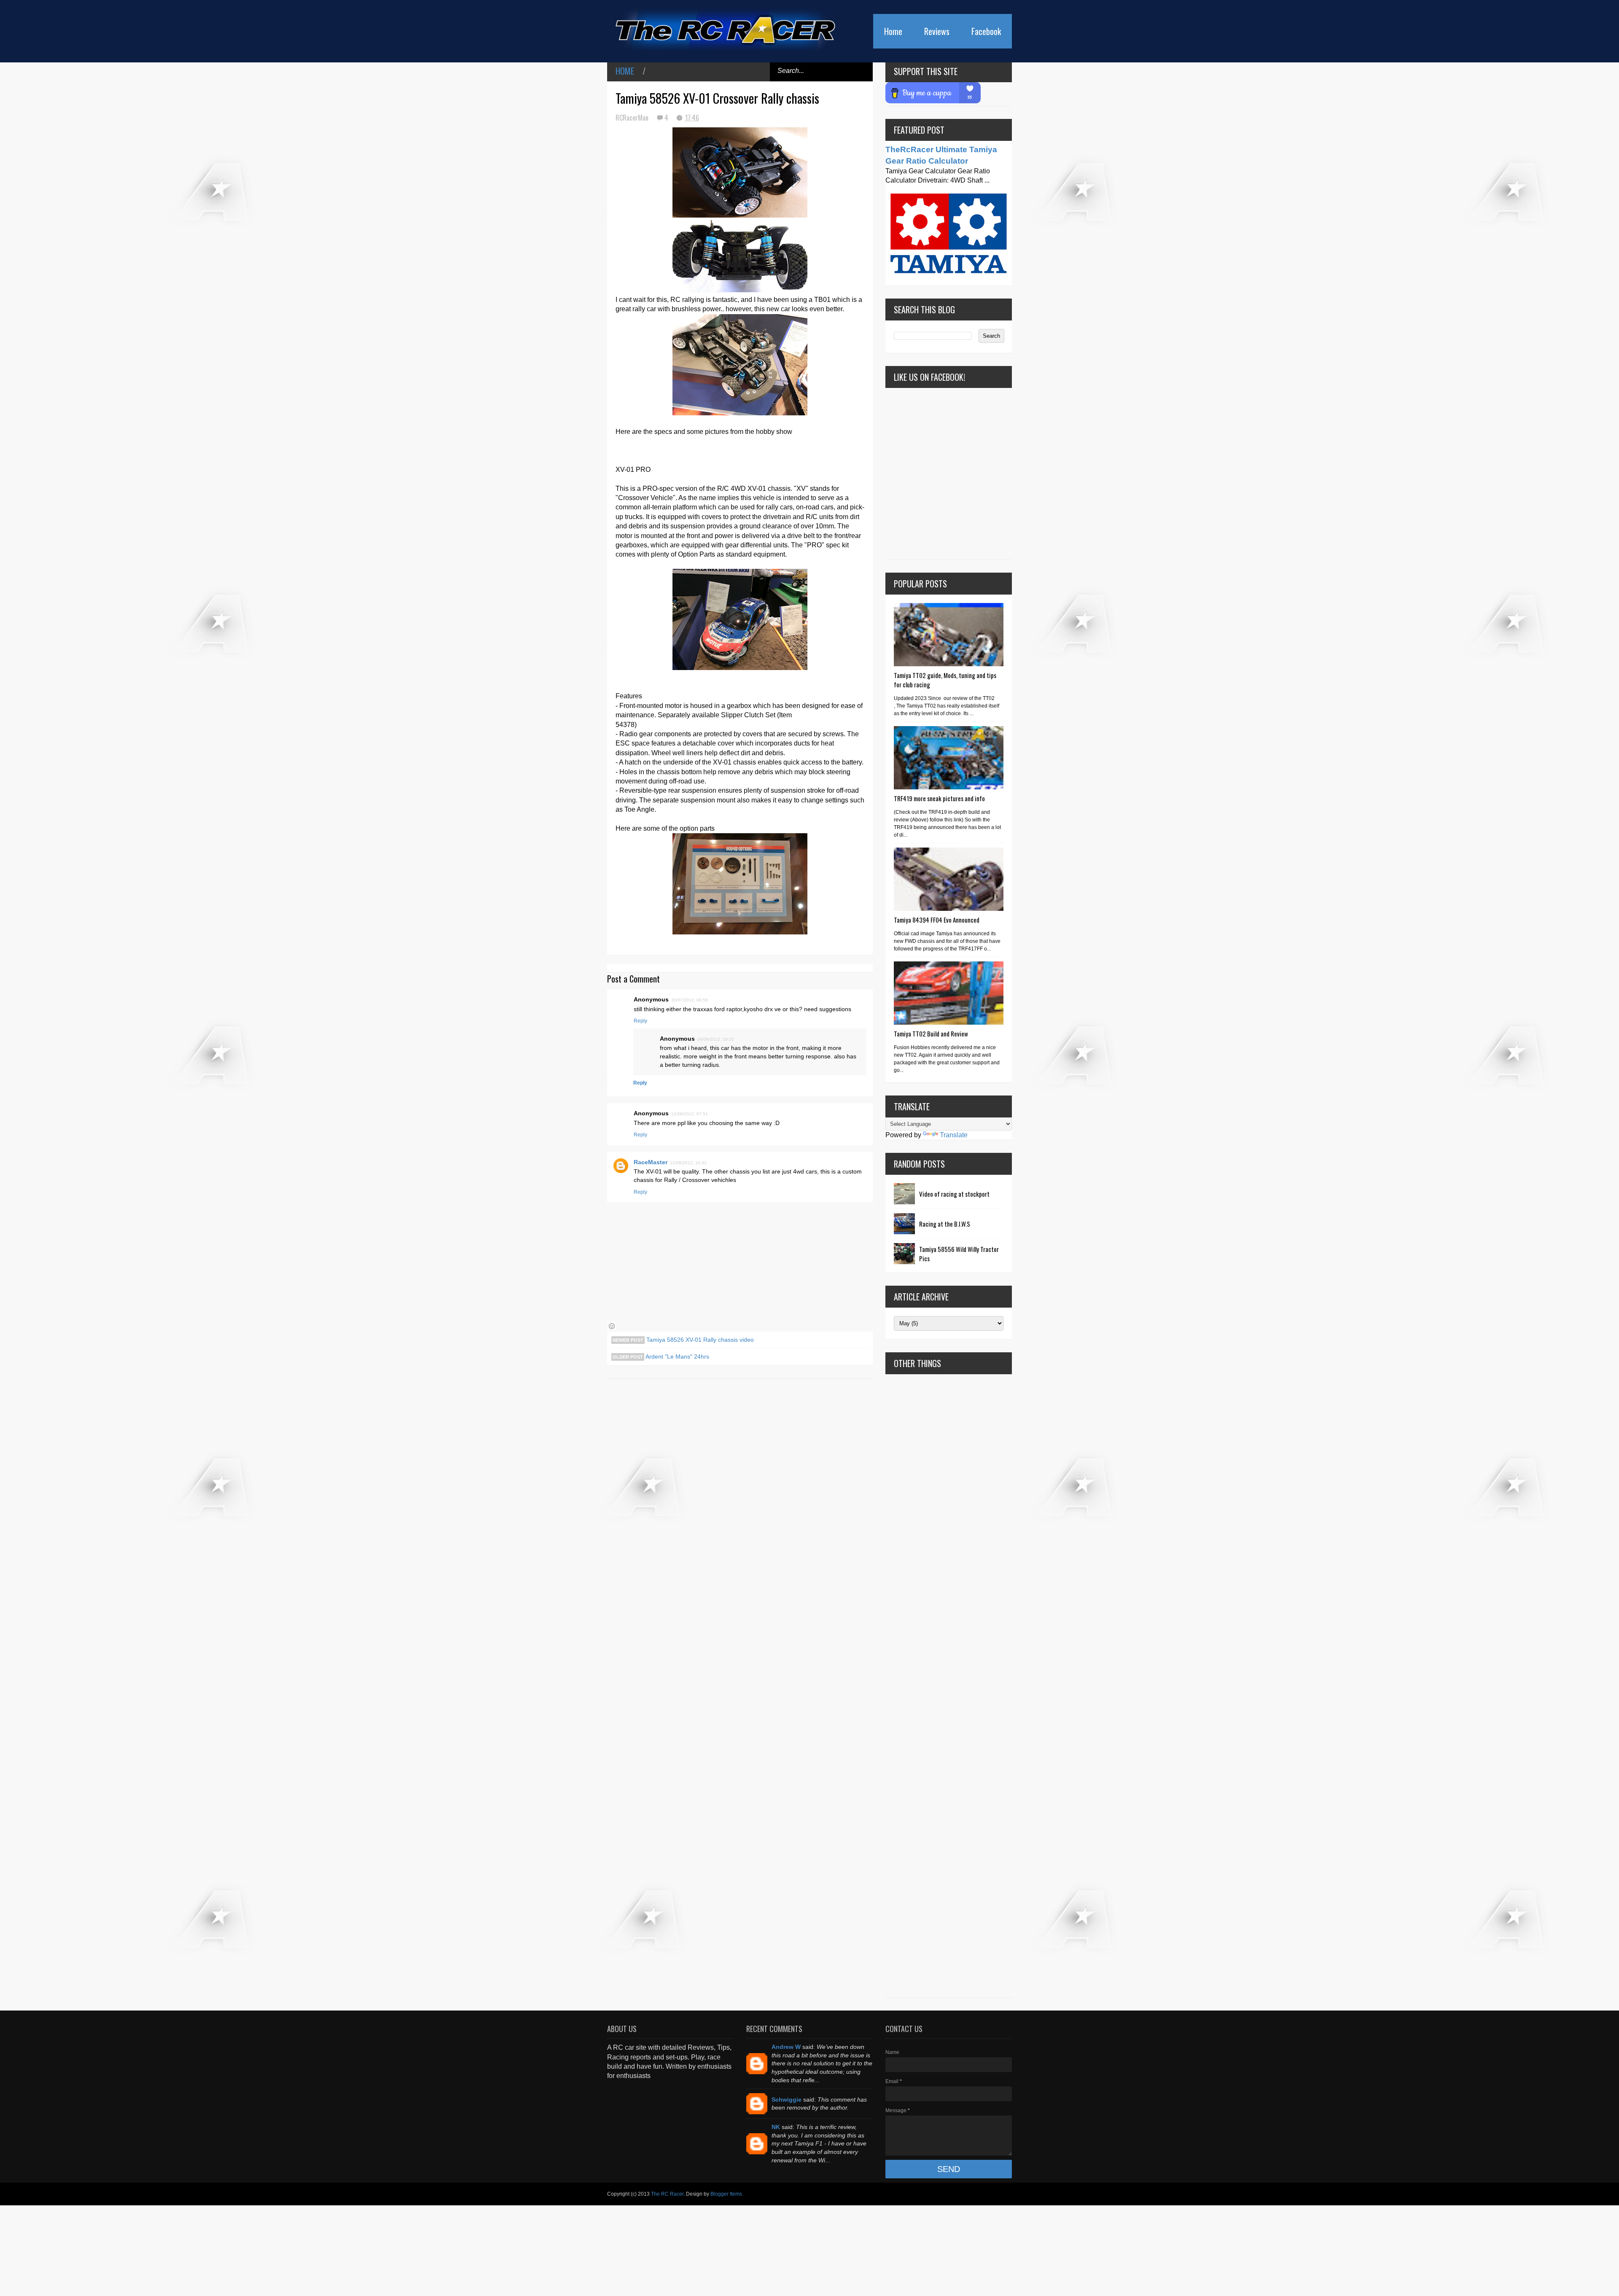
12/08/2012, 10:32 (688, 1163)
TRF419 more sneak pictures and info (939, 798)
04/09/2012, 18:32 (716, 1039)
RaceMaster (651, 1162)
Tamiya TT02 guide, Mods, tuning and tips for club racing (945, 680)
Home (893, 31)
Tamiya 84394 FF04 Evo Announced (937, 920)
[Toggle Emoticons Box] (612, 1326)
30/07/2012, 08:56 (690, 1000)
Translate (954, 1135)
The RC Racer (667, 2194)
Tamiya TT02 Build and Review (931, 1034)
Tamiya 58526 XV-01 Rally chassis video (699, 1340)
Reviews (937, 31)
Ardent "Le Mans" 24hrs (677, 1357)
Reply (640, 1021)
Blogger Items (726, 2194)
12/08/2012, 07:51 (690, 1114)
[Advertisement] (949, 1686)
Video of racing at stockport (954, 1194)
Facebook (986, 31)
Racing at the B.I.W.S (945, 1224)
